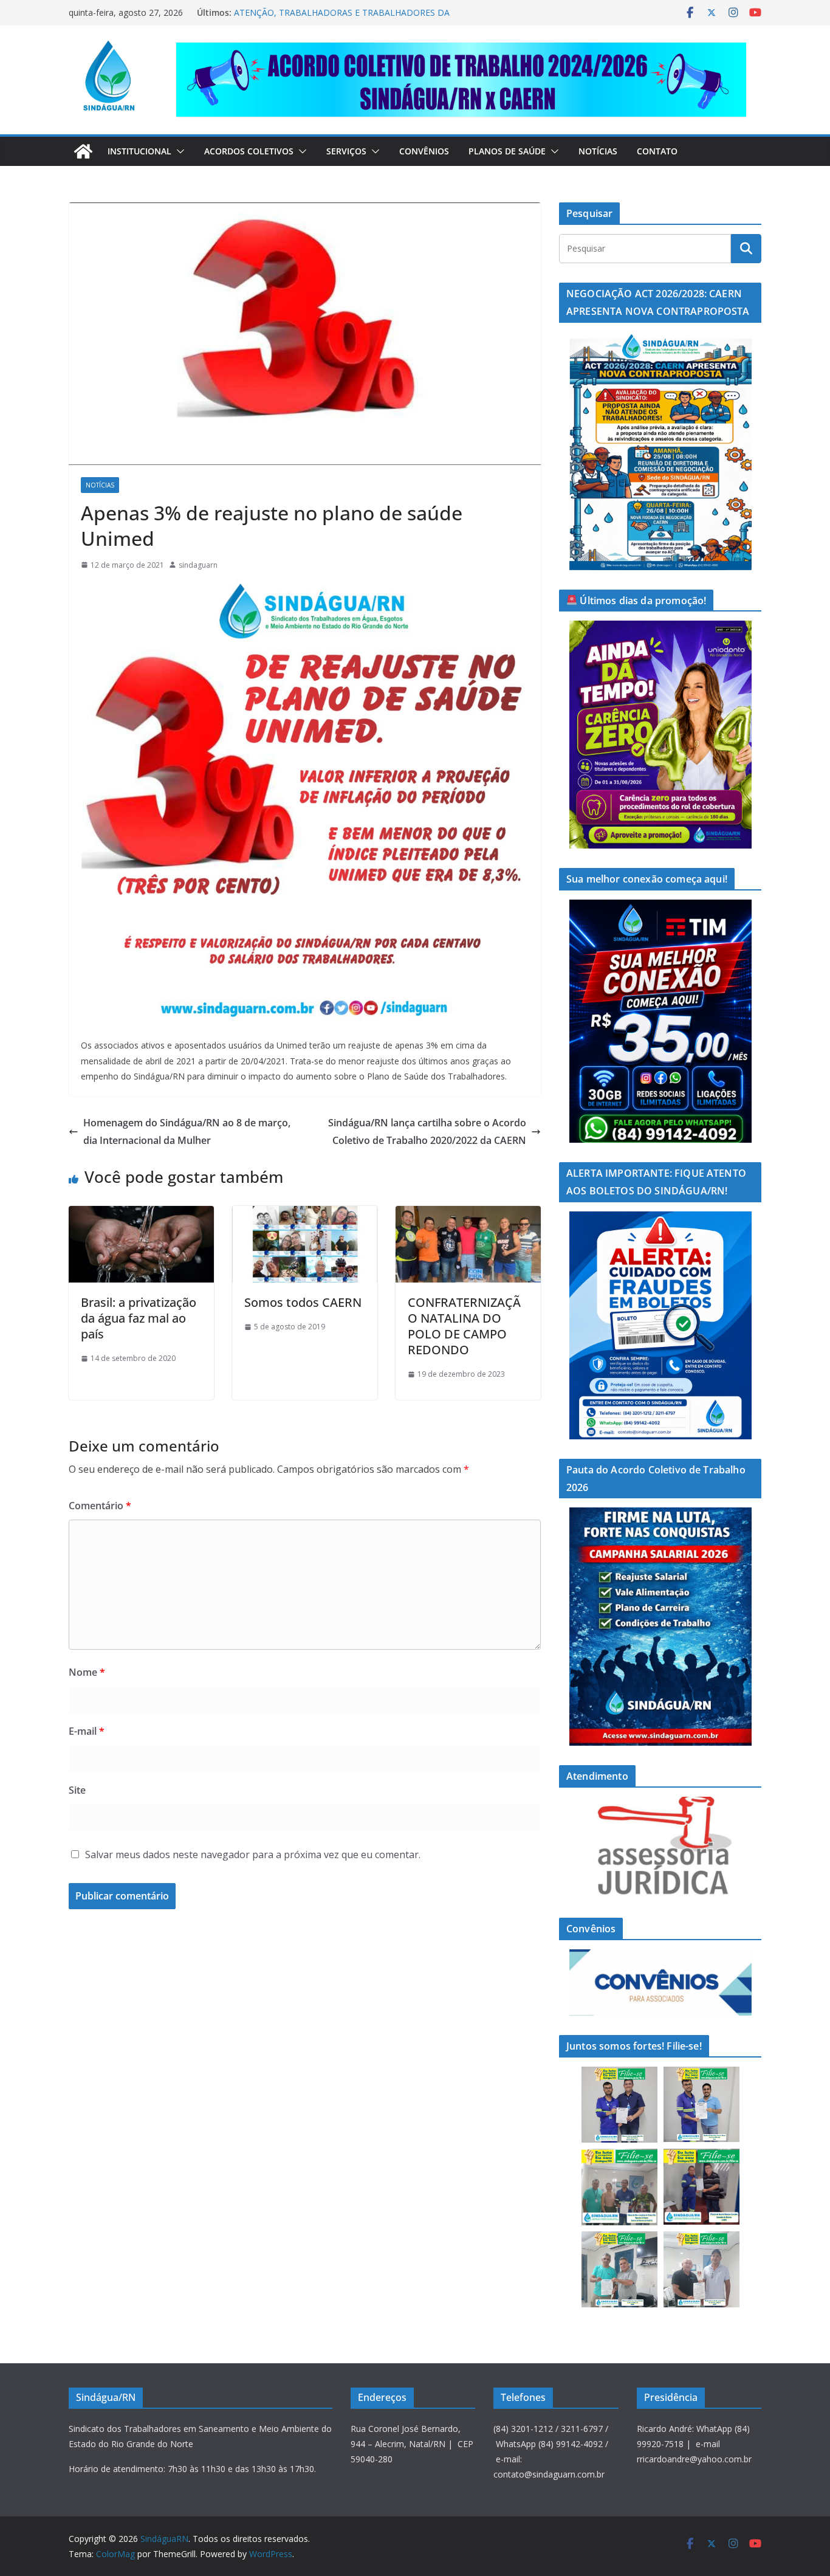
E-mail (87, 1731)
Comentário (100, 1506)
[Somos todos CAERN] (305, 1214)
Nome (87, 1672)
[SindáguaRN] (83, 151)
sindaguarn (198, 565)
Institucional (139, 151)
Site (77, 1790)
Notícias (598, 151)
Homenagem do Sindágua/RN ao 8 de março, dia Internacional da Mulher (187, 1131)
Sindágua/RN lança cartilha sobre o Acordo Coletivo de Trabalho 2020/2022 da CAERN (427, 1131)
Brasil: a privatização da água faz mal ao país (139, 1318)
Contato (657, 151)
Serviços (346, 151)
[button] (178, 151)
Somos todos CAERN (303, 1302)
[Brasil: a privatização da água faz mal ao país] (141, 1214)
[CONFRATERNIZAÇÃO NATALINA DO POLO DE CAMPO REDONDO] (468, 1214)
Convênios (424, 151)
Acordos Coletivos (249, 151)
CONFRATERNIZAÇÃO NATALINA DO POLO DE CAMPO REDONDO (464, 1326)
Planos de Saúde (507, 151)
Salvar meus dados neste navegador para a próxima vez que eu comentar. (253, 1855)
